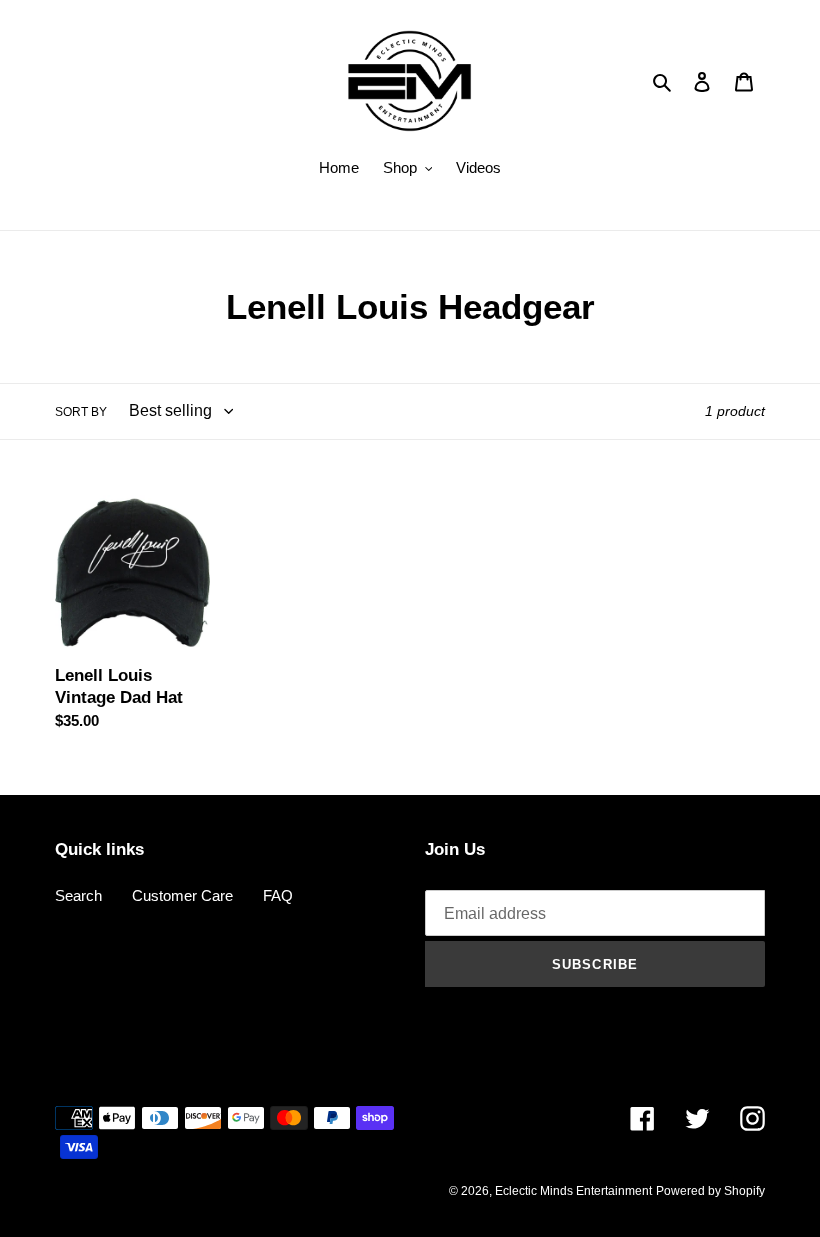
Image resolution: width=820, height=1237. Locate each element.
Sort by (81, 412)
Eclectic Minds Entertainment (573, 1191)
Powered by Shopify (710, 1191)
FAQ (278, 895)
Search (78, 895)
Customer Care (182, 895)
